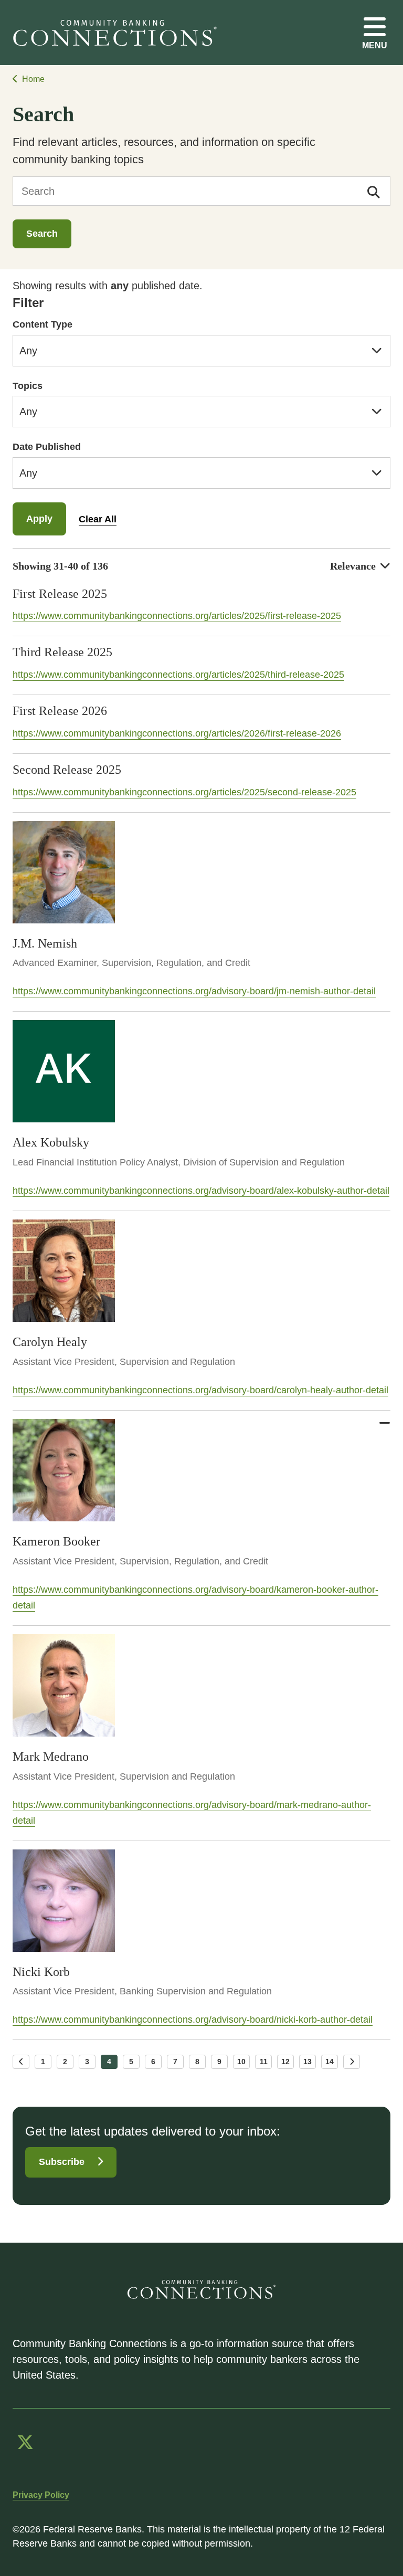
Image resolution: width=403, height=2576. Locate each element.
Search (42, 234)
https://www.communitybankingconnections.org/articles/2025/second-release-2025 (184, 792)
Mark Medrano (51, 1757)
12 (285, 2062)
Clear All (98, 519)
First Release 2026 (60, 711)
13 (307, 2062)
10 (241, 2062)
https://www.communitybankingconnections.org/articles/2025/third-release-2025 (178, 675)
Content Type (43, 324)
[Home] (119, 33)
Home (33, 79)
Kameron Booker (56, 1541)
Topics (28, 386)
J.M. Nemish (45, 943)
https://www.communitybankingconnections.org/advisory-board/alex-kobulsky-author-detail (201, 1191)
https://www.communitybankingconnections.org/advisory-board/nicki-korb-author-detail (193, 2020)
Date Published (47, 447)
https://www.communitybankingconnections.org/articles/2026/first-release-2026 (177, 733)
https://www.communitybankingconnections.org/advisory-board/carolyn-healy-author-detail (200, 1390)
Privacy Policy (41, 2495)
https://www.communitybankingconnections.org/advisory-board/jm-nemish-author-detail (194, 991)
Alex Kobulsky (51, 1142)
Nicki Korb (41, 1972)
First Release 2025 (60, 594)
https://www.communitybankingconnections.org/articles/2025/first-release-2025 (177, 616)
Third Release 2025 (62, 652)
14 (330, 2062)
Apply (39, 519)
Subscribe (62, 2162)
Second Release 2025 (67, 770)
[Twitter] (25, 2442)
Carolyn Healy (50, 1342)
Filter (28, 303)
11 (264, 2062)
